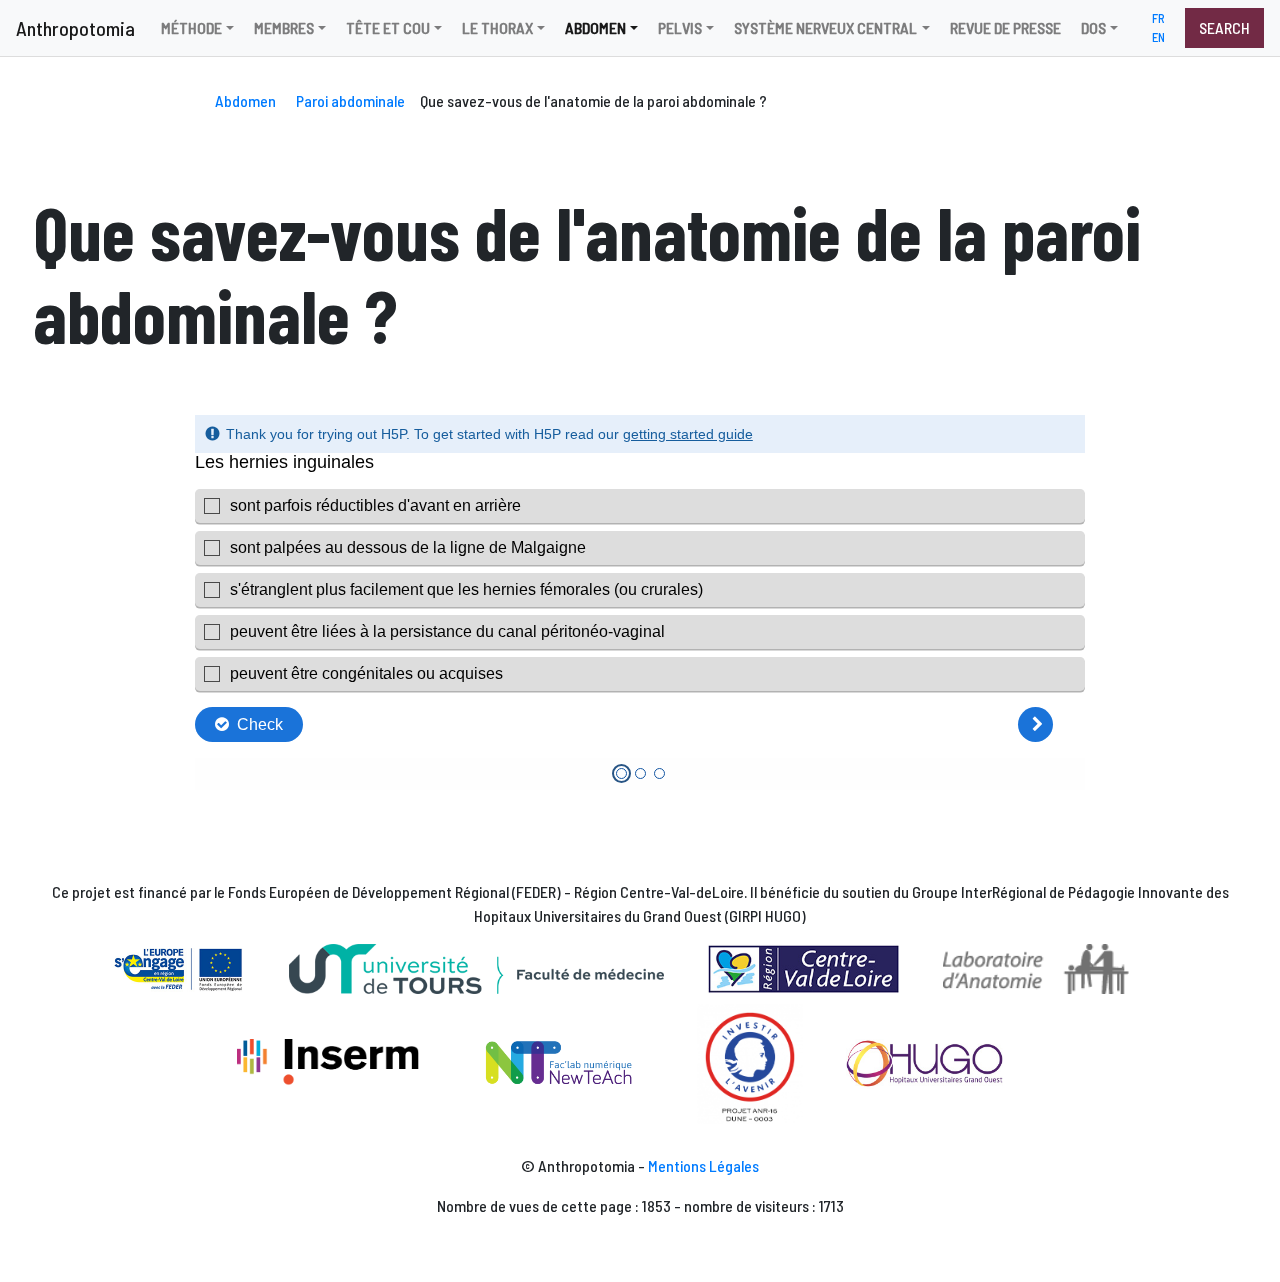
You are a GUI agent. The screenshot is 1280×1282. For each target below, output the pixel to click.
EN (1158, 37)
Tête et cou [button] (388, 27)
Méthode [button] (191, 27)
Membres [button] (284, 27)
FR (1158, 18)
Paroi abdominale (350, 100)
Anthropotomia (75, 28)
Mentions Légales (703, 1165)
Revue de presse (1005, 27)
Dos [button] (1093, 27)
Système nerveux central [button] (825, 27)
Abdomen (245, 100)
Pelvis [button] (680, 27)
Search (1224, 27)
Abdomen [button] (595, 27)
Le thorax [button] (497, 27)
